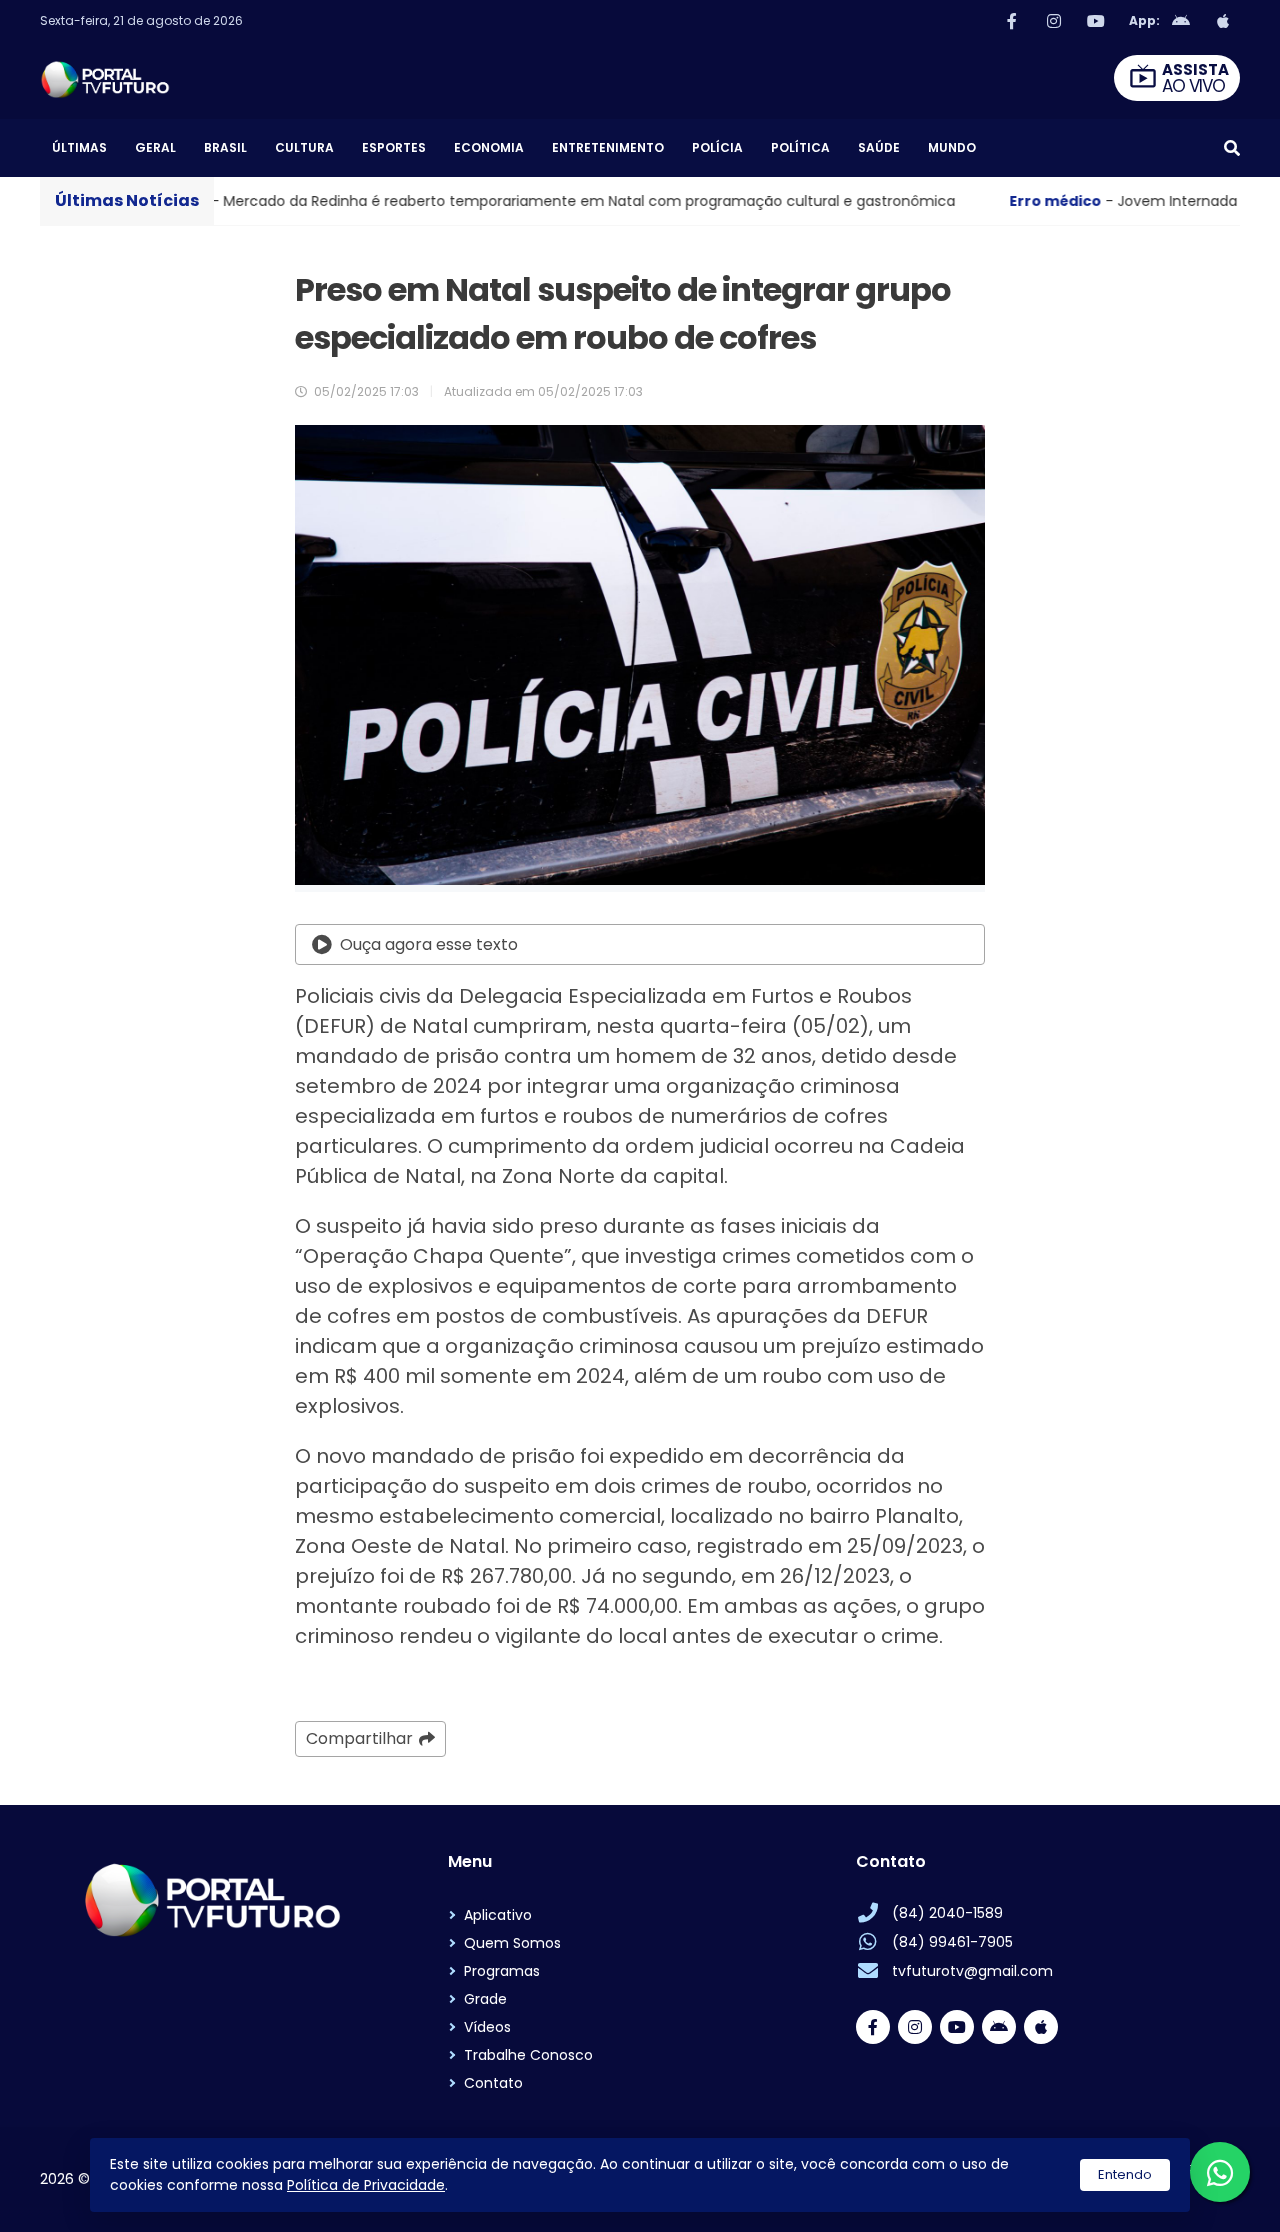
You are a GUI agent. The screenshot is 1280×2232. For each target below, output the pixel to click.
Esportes (394, 147)
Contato (493, 2083)
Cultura (304, 147)
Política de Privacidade (366, 2185)
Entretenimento (608, 147)
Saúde (879, 147)
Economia (489, 147)
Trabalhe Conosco (528, 2055)
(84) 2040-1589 (947, 1913)
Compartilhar (359, 1738)
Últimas (79, 147)
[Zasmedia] (1190, 2192)
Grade (485, 1999)
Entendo (1125, 2174)
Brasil (225, 147)
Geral (155, 147)
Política (800, 147)
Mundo (952, 147)
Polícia (717, 147)
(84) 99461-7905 (952, 1942)
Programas (502, 1971)
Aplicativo (498, 1915)
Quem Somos (512, 1943)
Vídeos (487, 2027)
